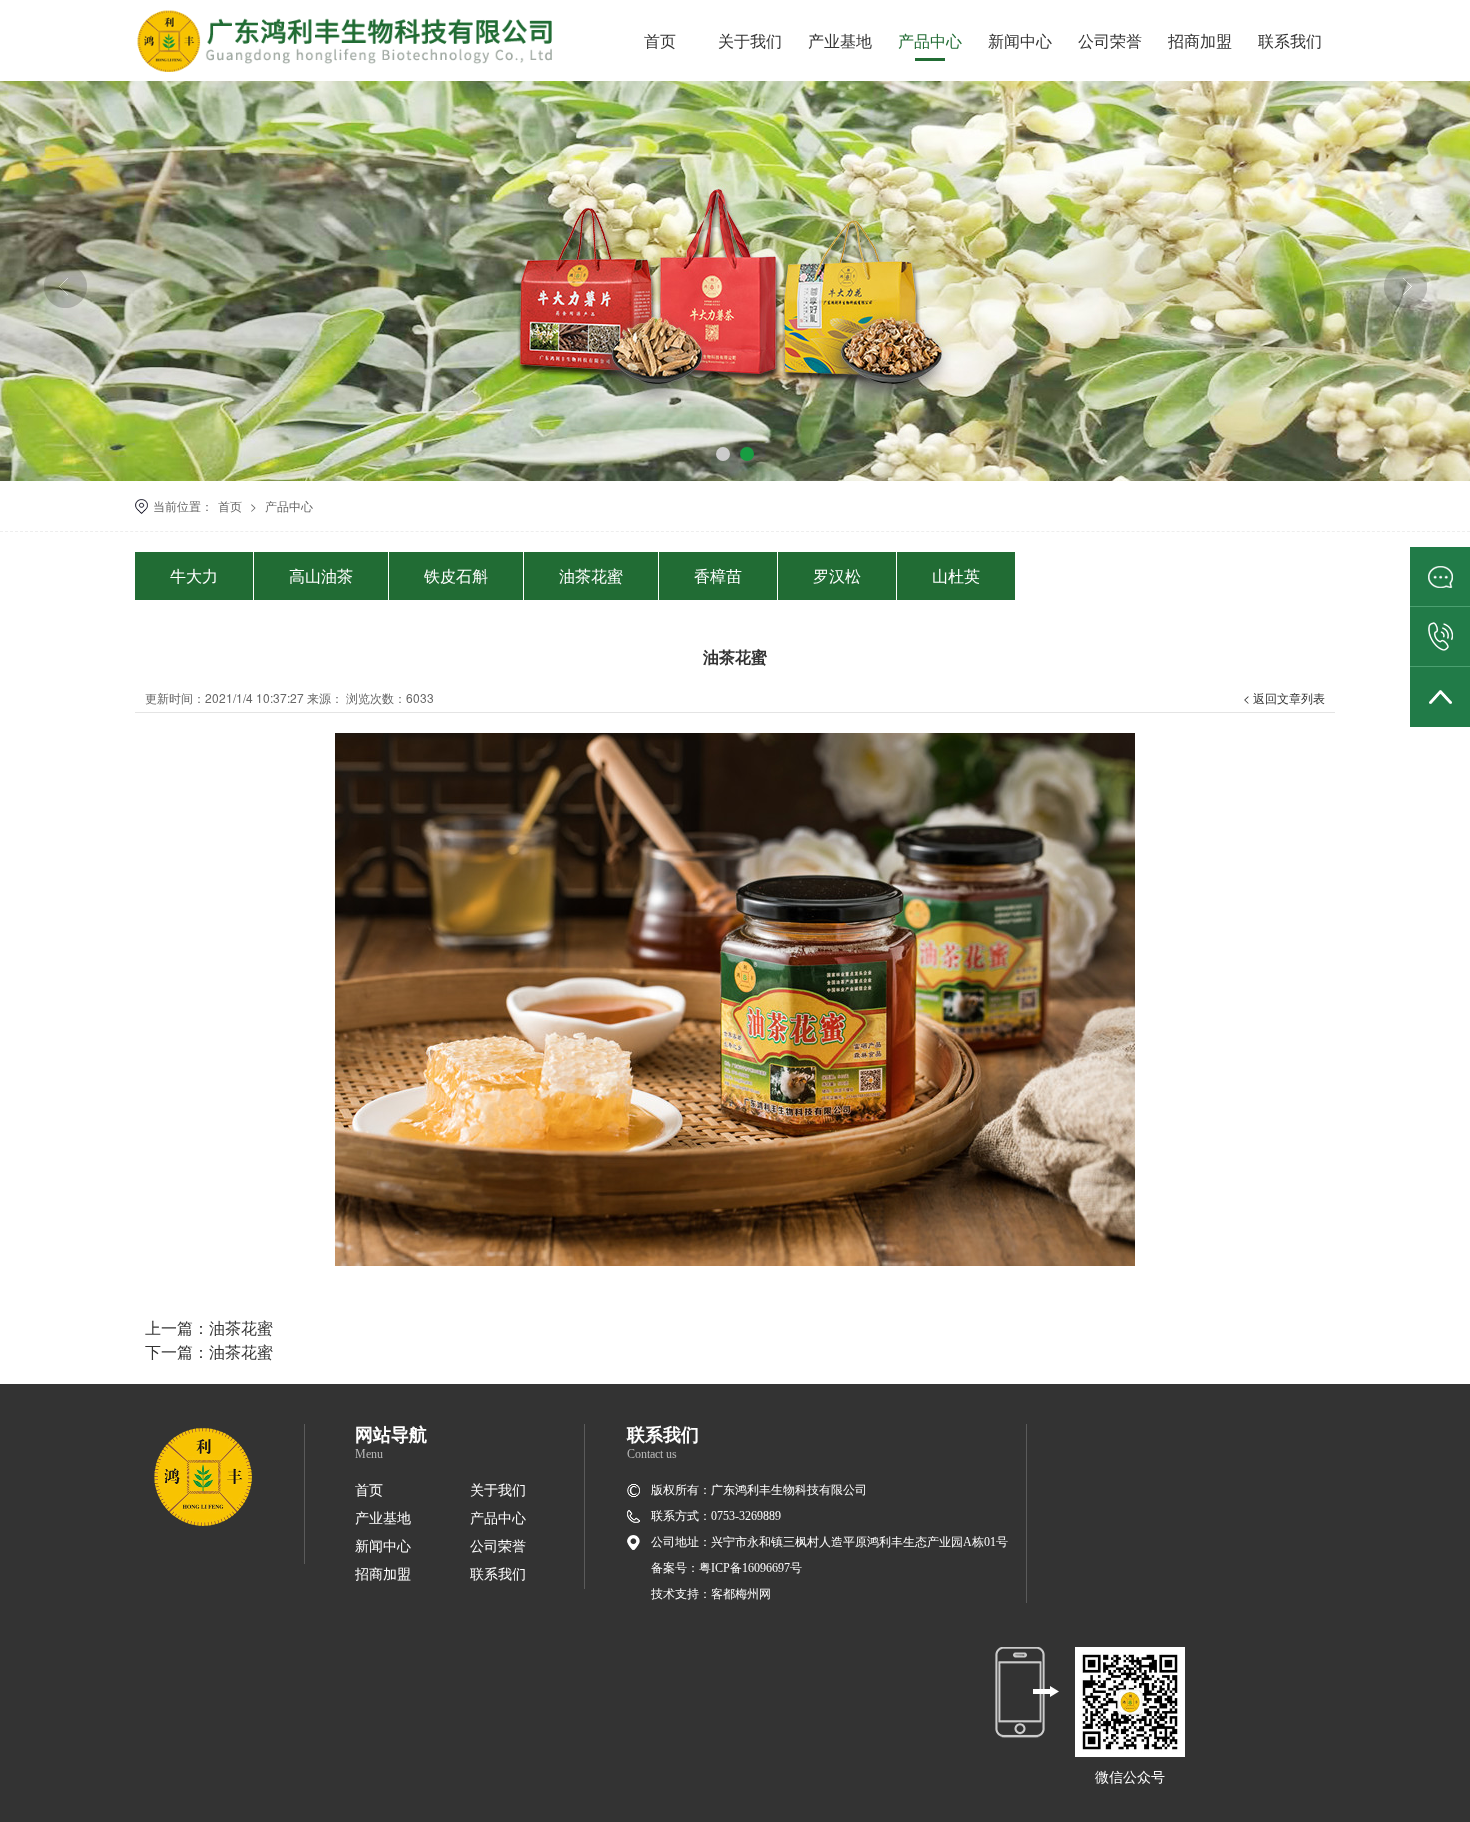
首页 (660, 40)
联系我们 (1290, 40)
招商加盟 (1200, 40)
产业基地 (840, 40)
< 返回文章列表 (1284, 697)
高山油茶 (321, 575)
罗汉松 (837, 575)
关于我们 (750, 40)
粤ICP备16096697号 (750, 1568)
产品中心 (930, 40)
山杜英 (956, 575)
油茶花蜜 (591, 575)
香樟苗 (718, 575)
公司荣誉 (1110, 40)
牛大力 (194, 575)
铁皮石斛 (456, 575)
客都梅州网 (741, 1594)
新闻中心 (1020, 40)
